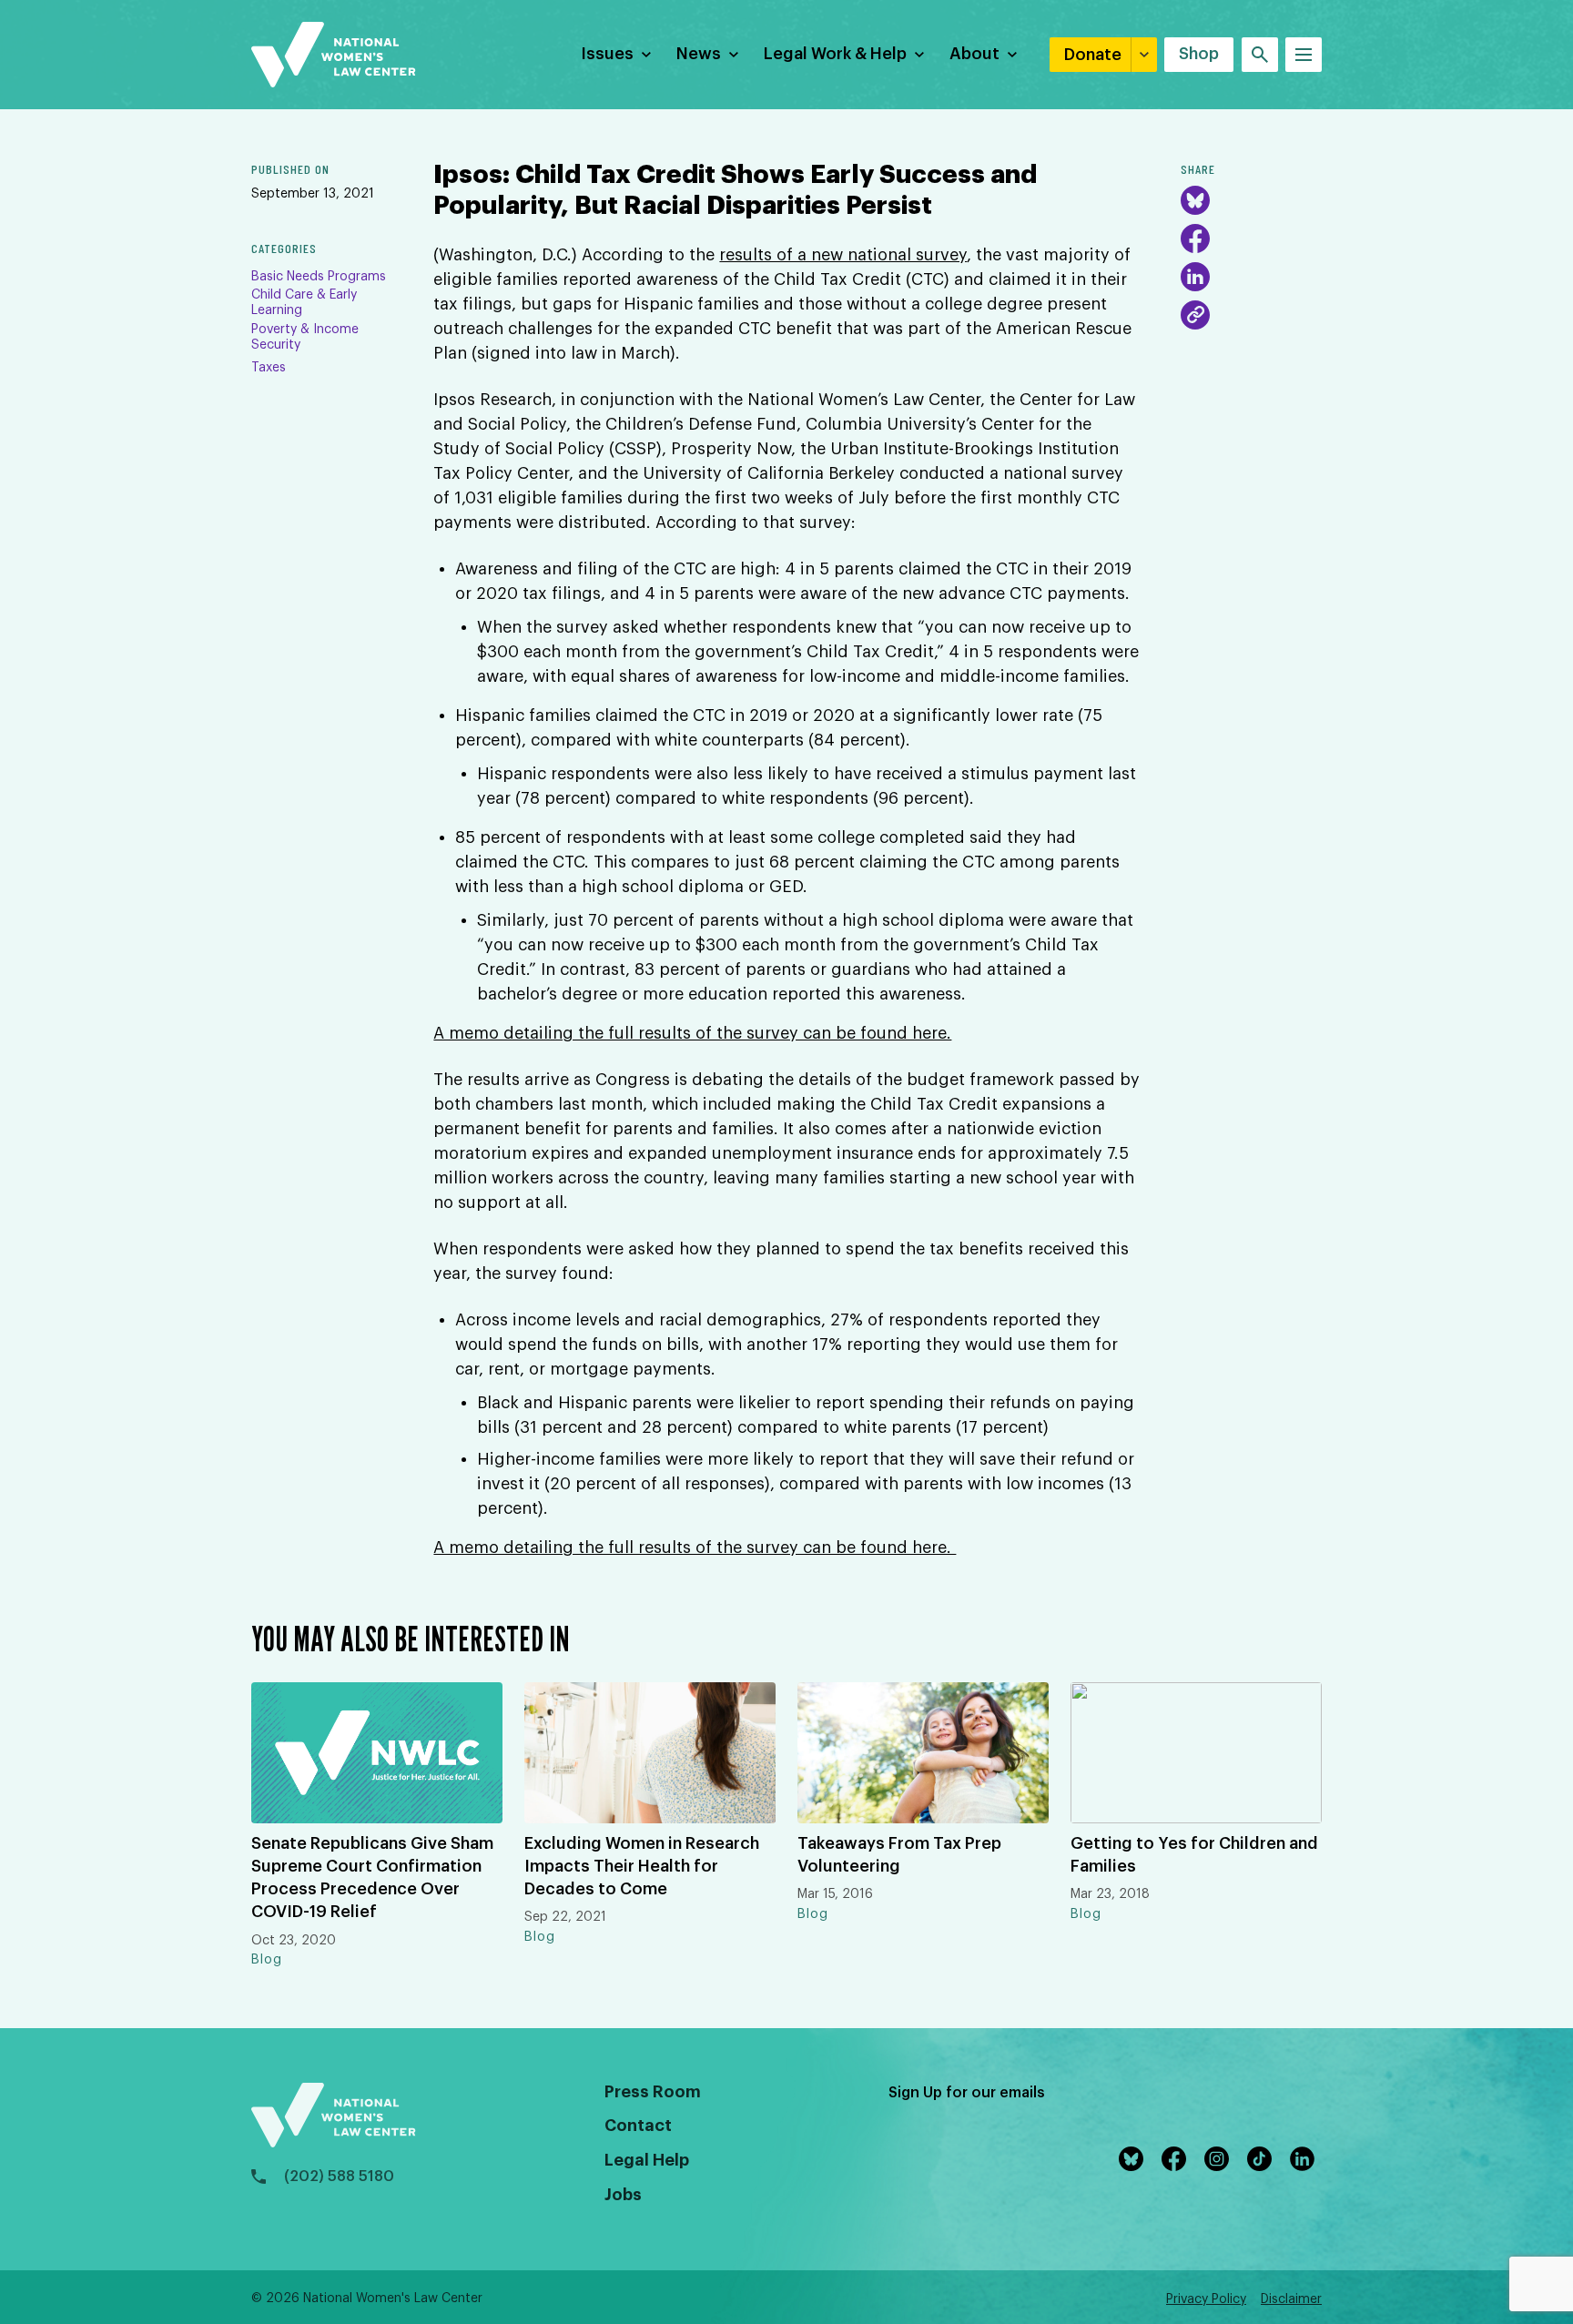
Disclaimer (1291, 2299)
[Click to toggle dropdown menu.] (646, 55)
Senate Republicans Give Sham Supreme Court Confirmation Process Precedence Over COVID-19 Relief (372, 1878)
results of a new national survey (843, 255)
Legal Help (647, 2160)
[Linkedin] (1306, 2159)
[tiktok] (1263, 2159)
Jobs (623, 2195)
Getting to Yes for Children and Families (1194, 1855)
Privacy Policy (1206, 2299)
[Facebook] (1195, 238)
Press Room (653, 2092)
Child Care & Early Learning (304, 303)
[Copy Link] (1195, 315)
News (699, 54)
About (974, 54)
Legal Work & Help (835, 54)
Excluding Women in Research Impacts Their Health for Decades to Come (642, 1866)
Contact (638, 2126)
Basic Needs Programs (319, 277)
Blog (267, 1960)
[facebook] (1177, 2159)
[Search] (1260, 55)
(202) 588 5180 (339, 2177)
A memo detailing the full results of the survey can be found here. (692, 1033)
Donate (1093, 55)
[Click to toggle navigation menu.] (1304, 55)
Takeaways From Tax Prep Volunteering (899, 1855)
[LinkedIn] (1195, 277)
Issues (607, 54)
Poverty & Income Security (305, 337)
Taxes (269, 368)
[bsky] (1135, 2159)
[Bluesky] (1195, 200)
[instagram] (1220, 2159)
